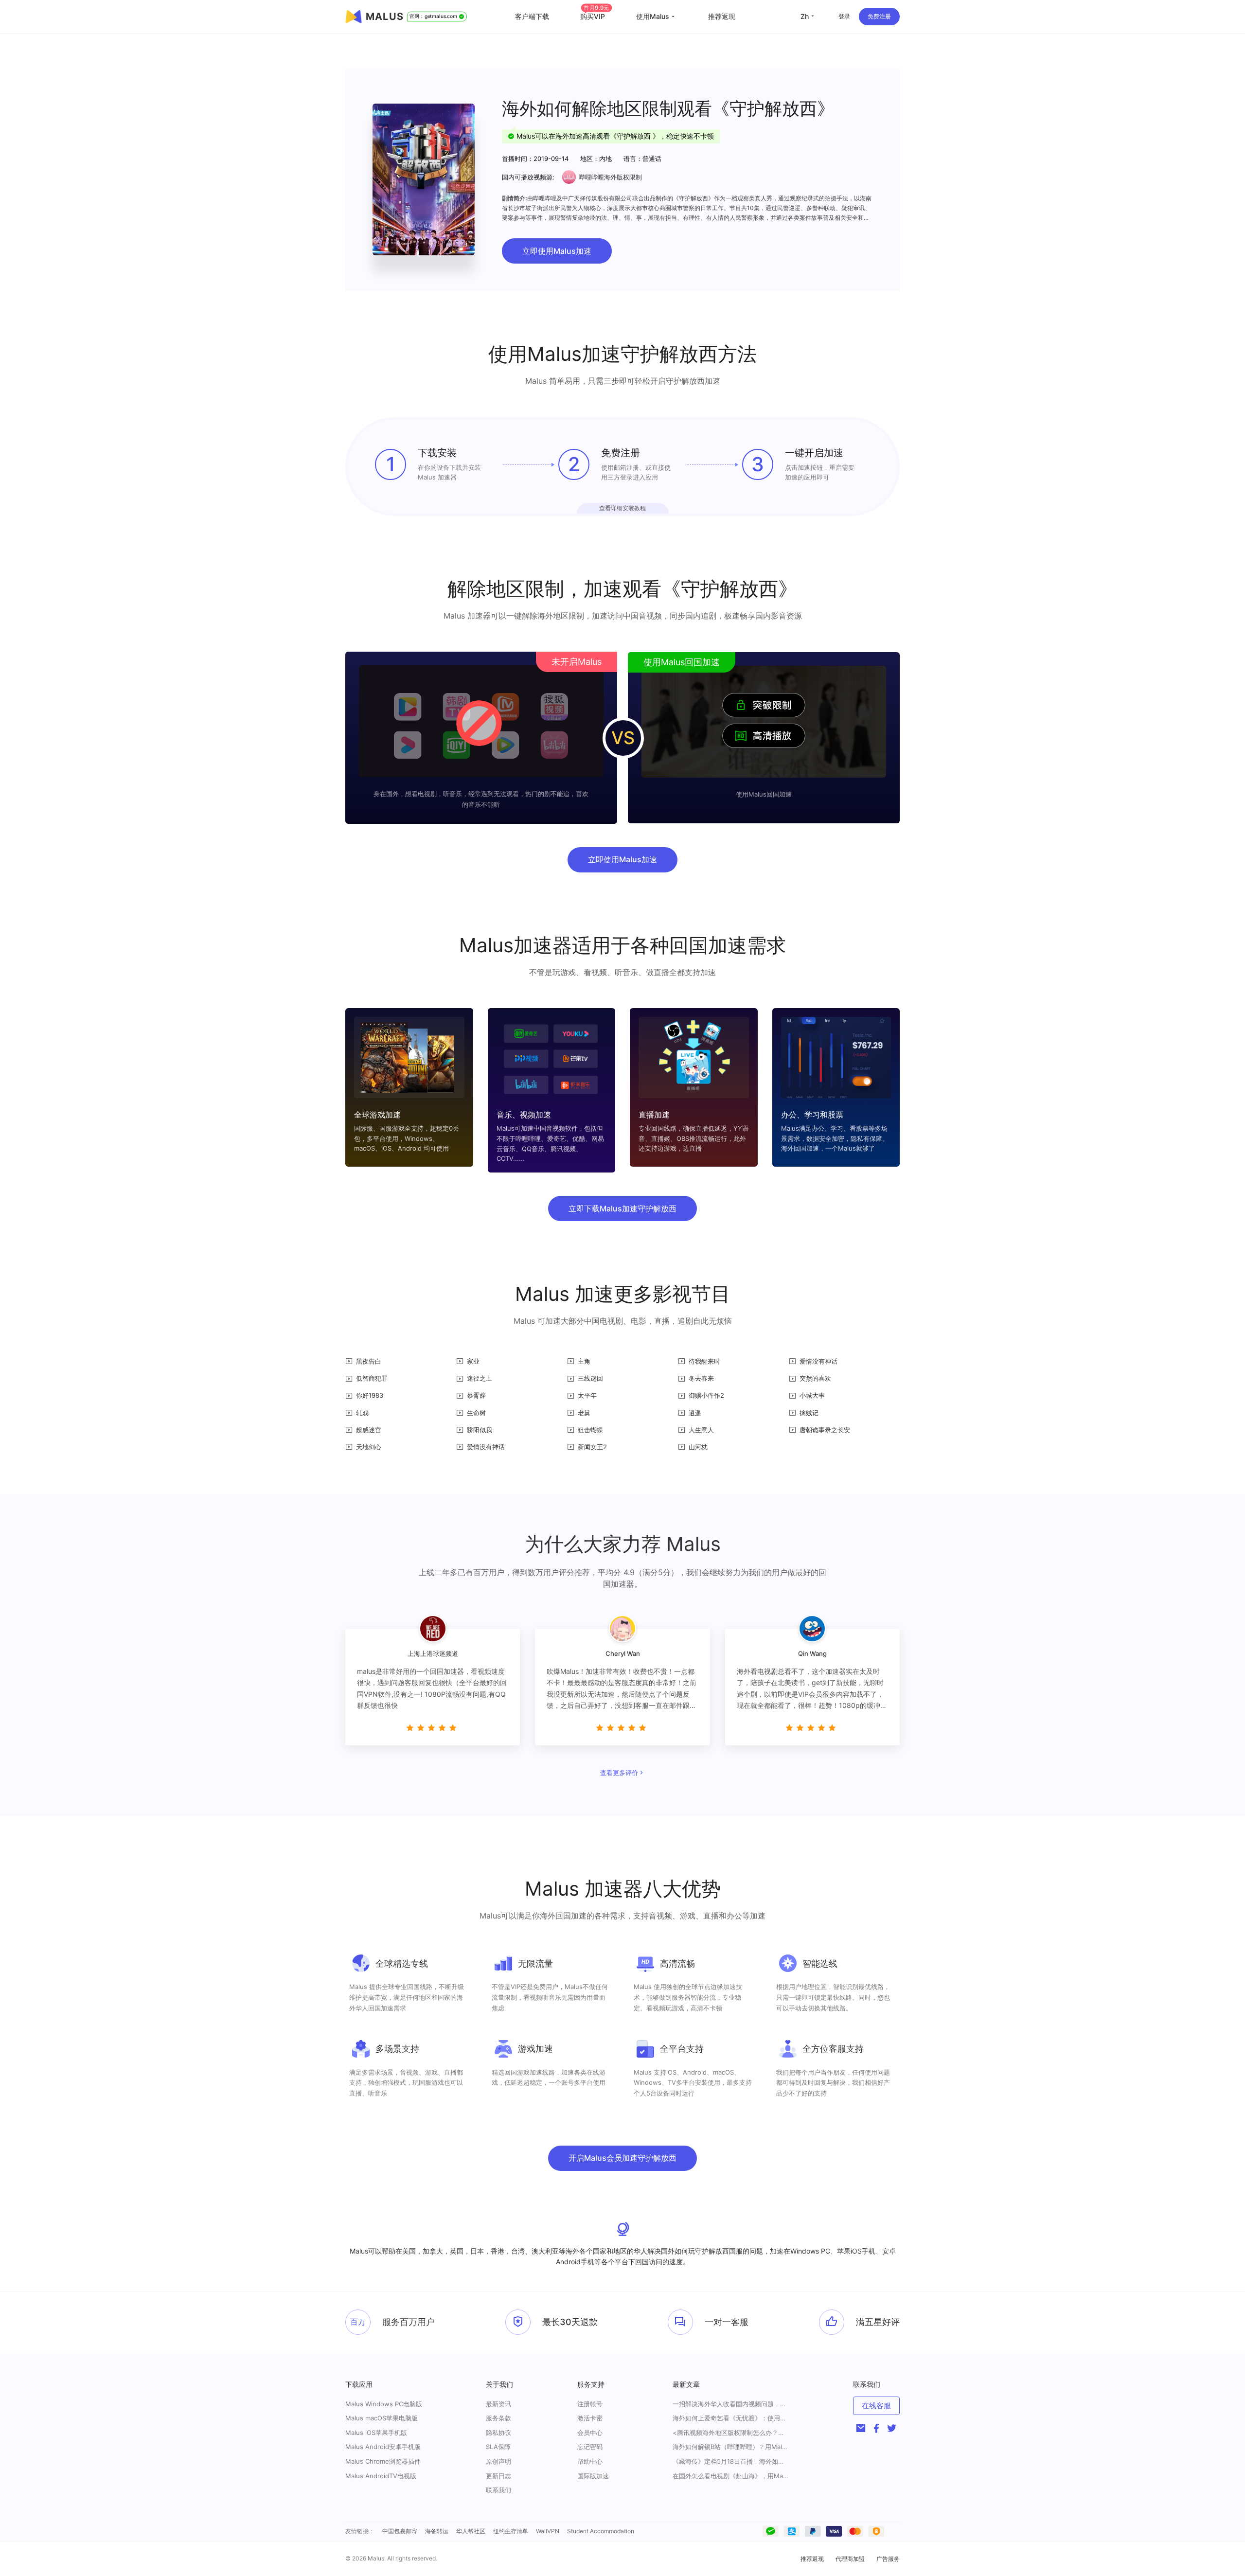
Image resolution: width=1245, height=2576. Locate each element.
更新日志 (498, 2476)
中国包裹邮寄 (400, 2531)
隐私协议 (498, 2433)
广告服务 (888, 2559)
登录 (844, 16)
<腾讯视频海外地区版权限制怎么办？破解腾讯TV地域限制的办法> (731, 2433)
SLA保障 (498, 2447)
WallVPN (548, 2531)
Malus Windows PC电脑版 (384, 2404)
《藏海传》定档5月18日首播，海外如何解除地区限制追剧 (731, 2461)
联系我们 (498, 2490)
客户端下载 (532, 16)
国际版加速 (593, 2476)
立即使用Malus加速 (557, 251)
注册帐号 (590, 2404)
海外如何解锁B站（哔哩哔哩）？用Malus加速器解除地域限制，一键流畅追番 (731, 2447)
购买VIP (595, 16)
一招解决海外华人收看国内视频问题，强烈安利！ (731, 2404)
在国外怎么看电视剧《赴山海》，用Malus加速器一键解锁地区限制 (731, 2476)
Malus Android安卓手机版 (383, 2447)
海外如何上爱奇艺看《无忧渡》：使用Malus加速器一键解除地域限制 (731, 2418)
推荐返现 (722, 16)
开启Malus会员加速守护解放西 (622, 2158)
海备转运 (437, 2531)
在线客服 (876, 2406)
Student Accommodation (601, 2531)
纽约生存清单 (511, 2531)
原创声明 (498, 2461)
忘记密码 (590, 2447)
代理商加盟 (850, 2559)
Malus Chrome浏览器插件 (383, 2461)
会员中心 (590, 2433)
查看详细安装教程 (622, 508)
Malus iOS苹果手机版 (376, 2433)
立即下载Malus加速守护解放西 (622, 1208)
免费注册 (879, 16)
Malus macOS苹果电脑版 (382, 2418)
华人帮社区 (471, 2531)
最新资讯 (498, 2404)
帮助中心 (590, 2461)
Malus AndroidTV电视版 (381, 2476)
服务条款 (498, 2418)
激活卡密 (590, 2418)
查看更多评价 (619, 1773)
